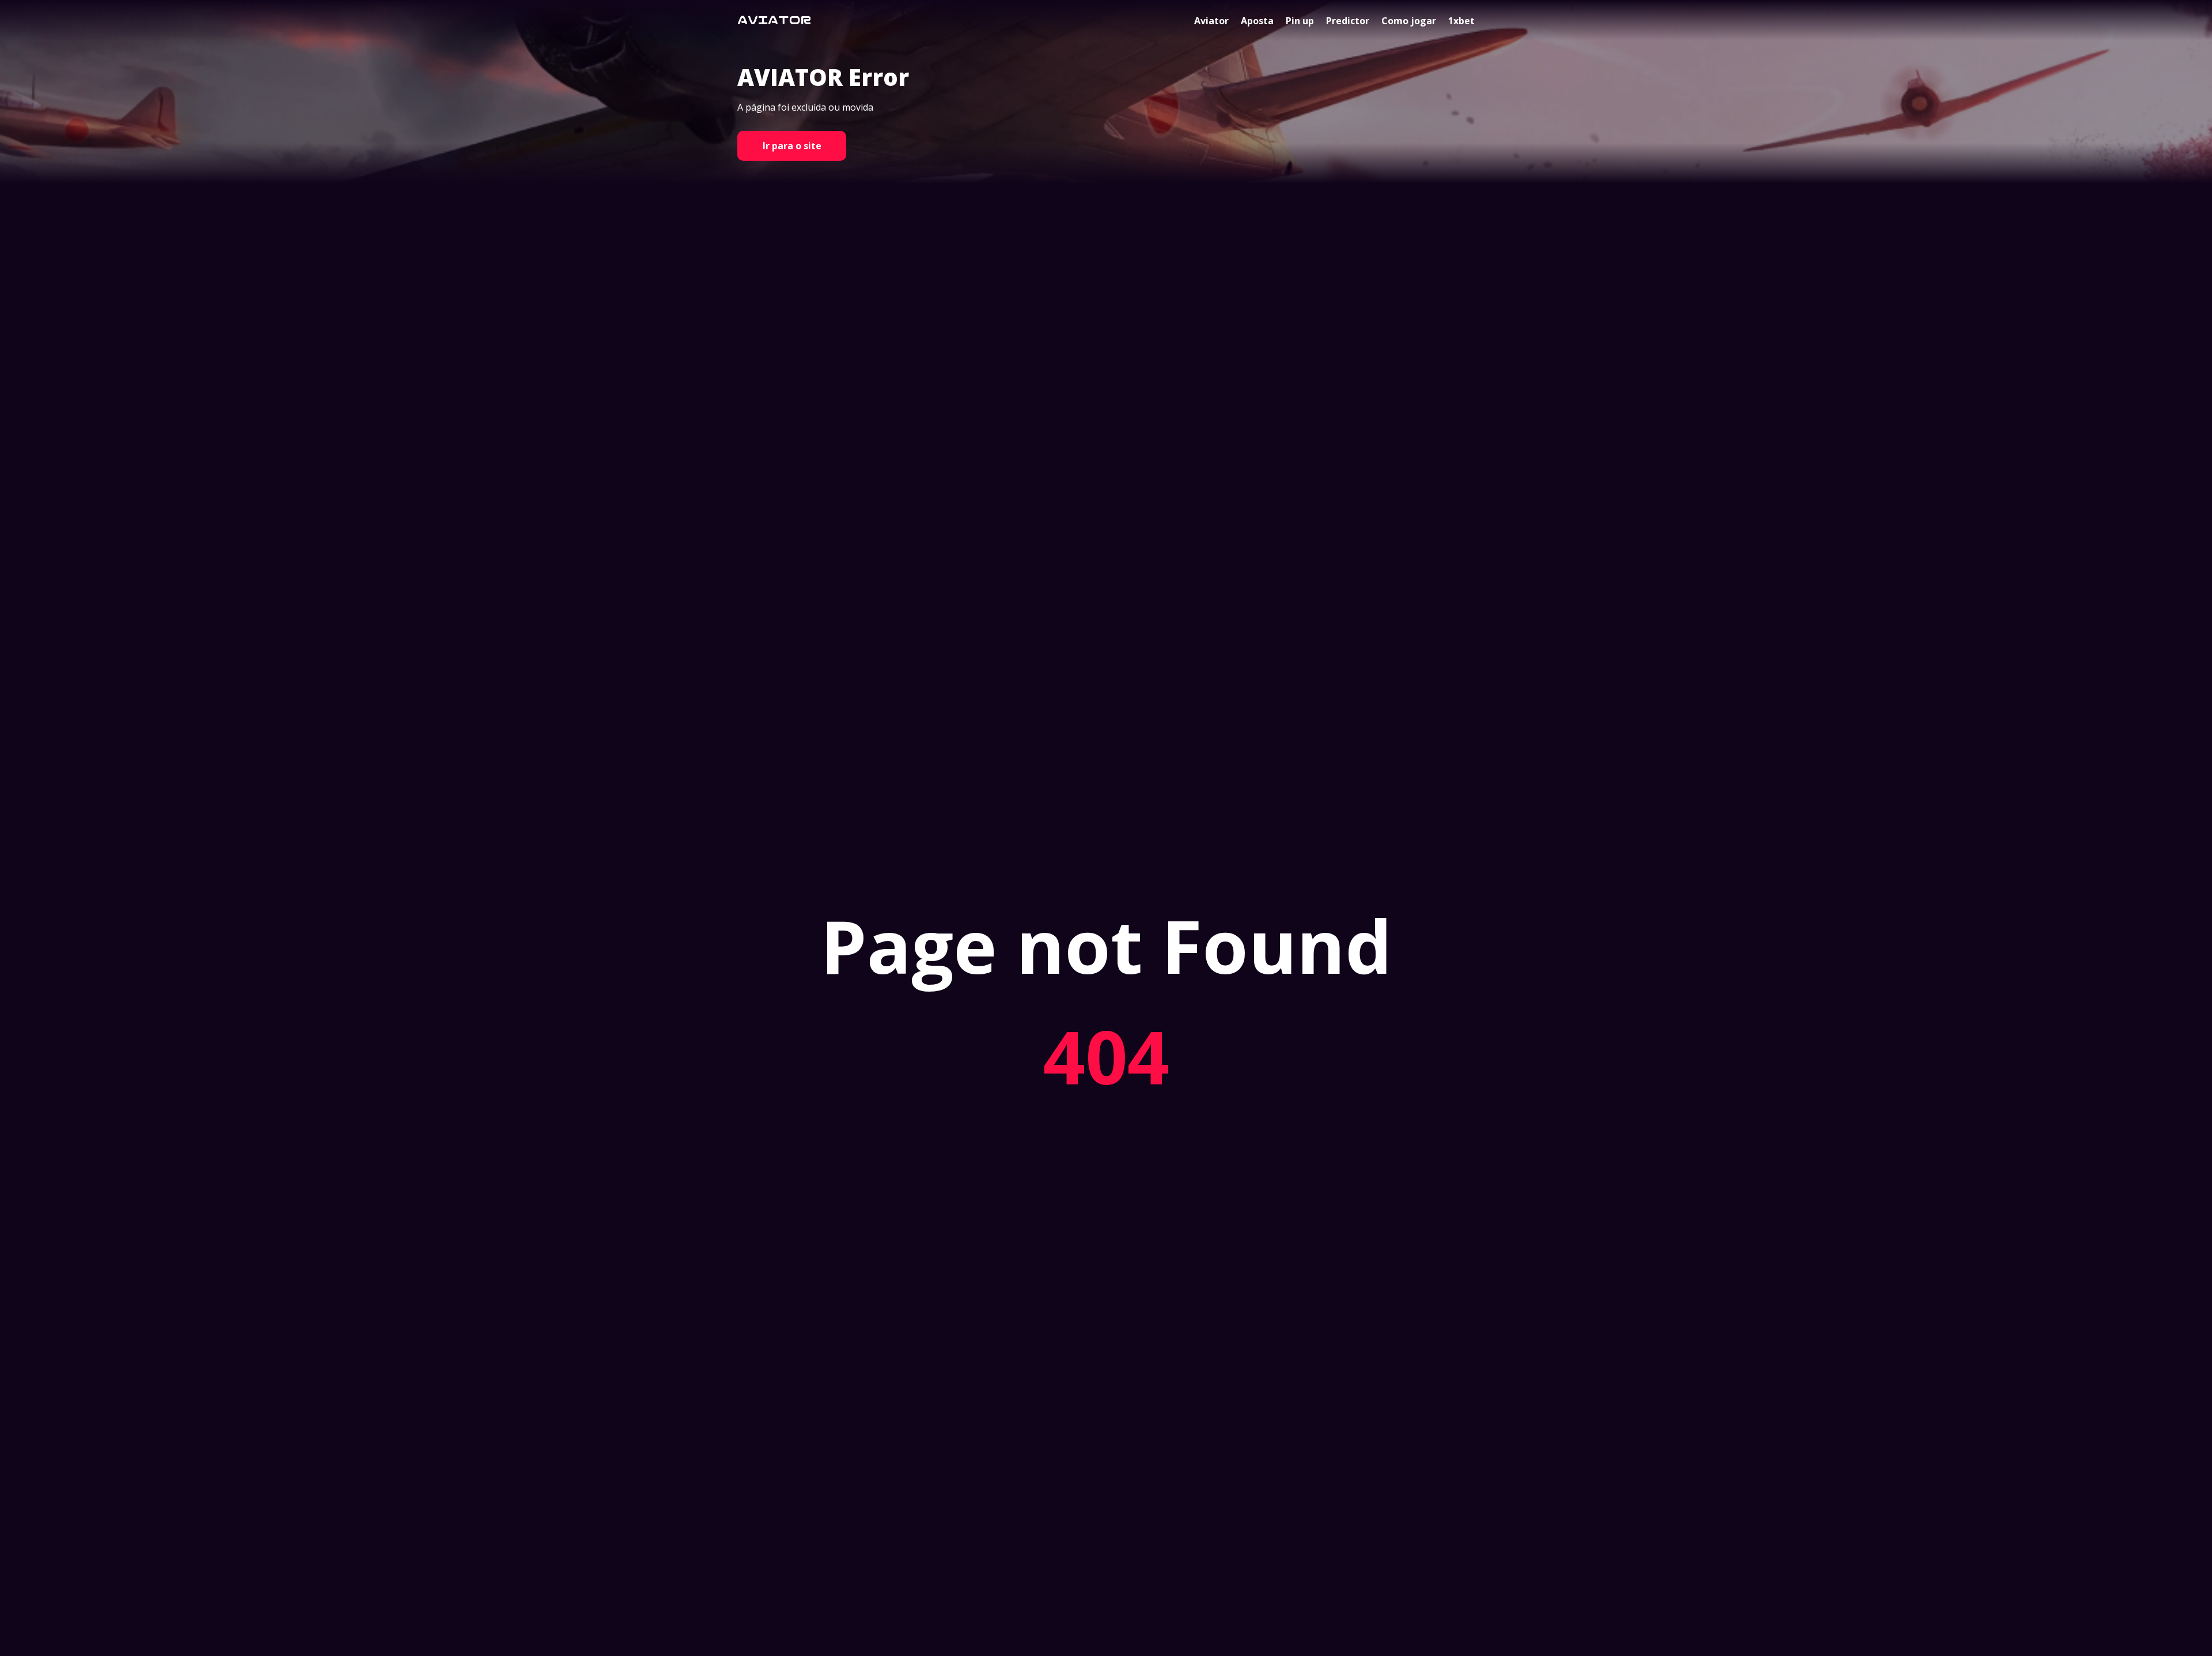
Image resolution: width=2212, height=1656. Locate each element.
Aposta (1257, 21)
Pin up (1300, 21)
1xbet (1461, 21)
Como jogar (1409, 21)
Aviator (1211, 21)
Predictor (1348, 21)
